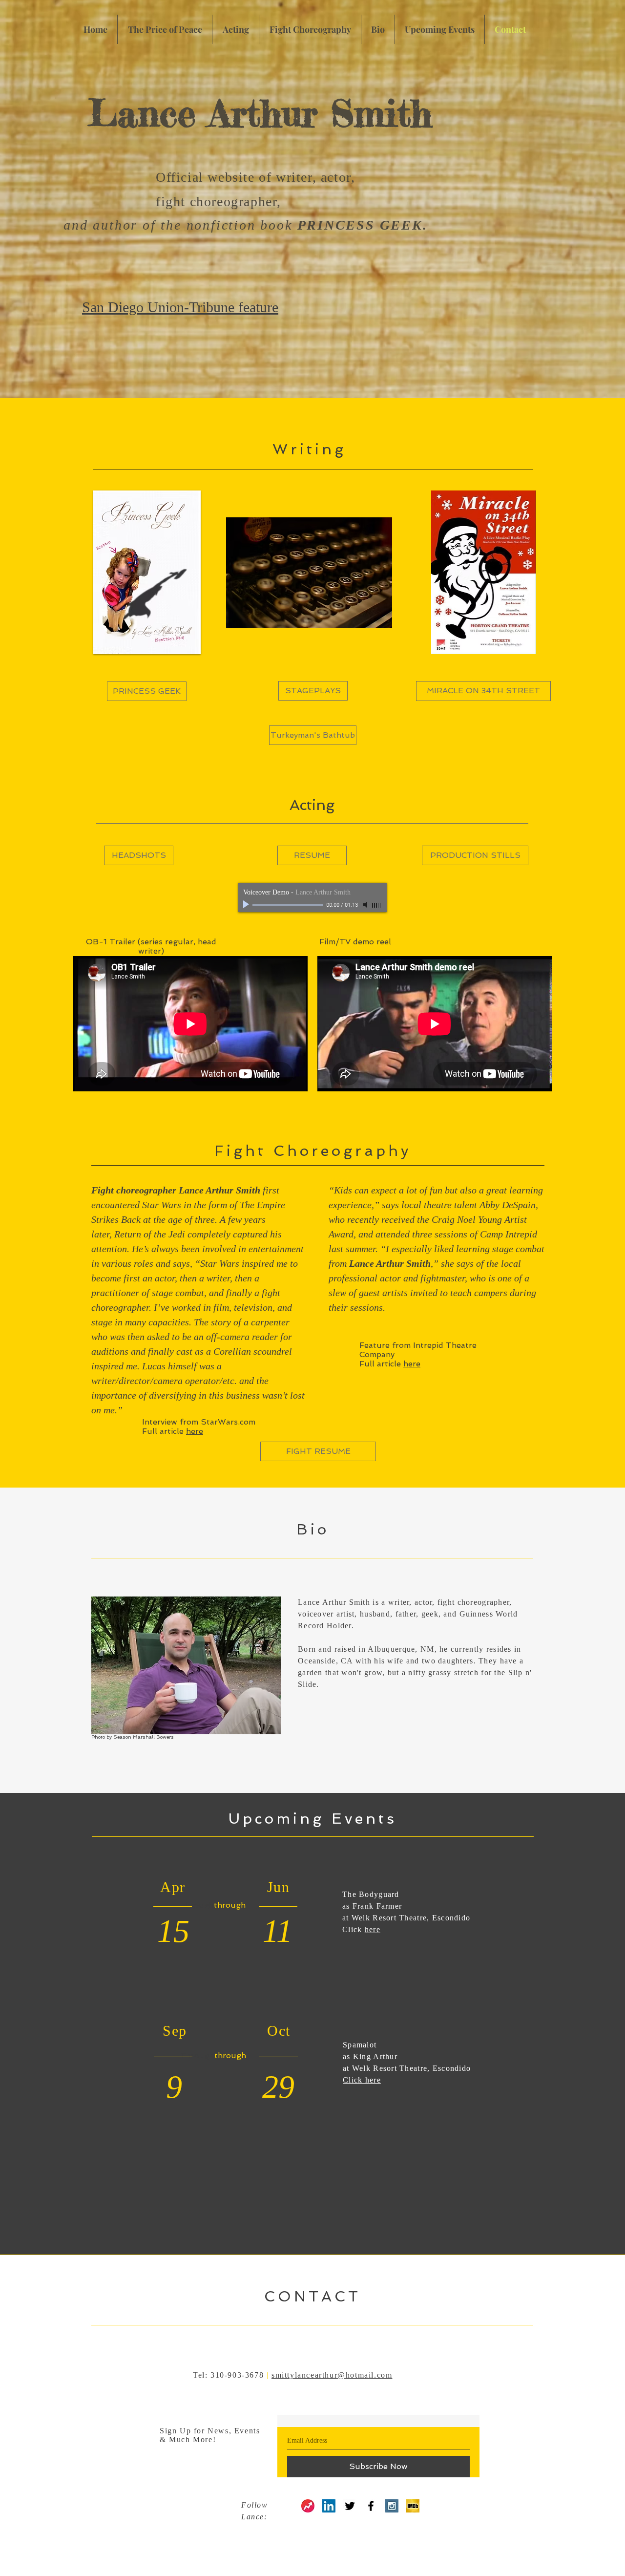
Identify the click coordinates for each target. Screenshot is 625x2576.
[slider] (377, 905)
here (412, 1364)
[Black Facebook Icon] (371, 2506)
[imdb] (413, 2506)
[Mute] (366, 905)
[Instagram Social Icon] (392, 2506)
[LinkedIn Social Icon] (329, 2506)
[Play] (247, 905)
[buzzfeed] (308, 2506)
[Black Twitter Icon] (350, 2506)
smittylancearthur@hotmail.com (332, 2375)
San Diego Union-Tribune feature (180, 307)
